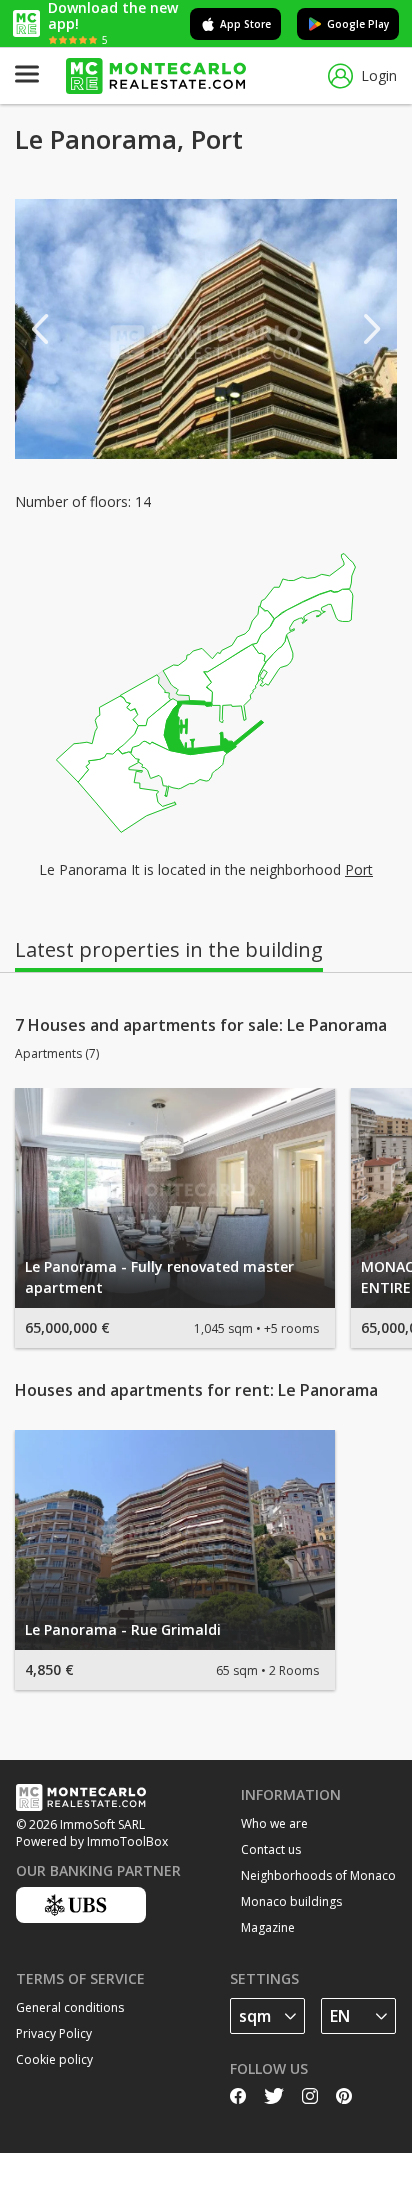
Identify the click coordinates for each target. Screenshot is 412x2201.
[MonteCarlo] (156, 76)
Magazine (268, 1927)
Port (359, 869)
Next (372, 329)
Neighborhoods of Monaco (318, 1875)
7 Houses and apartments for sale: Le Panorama (201, 1025)
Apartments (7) (57, 1053)
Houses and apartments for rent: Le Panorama (196, 1390)
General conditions (70, 2007)
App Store (245, 24)
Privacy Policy (54, 2033)
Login (379, 75)
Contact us (271, 1849)
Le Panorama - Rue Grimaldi (123, 1629)
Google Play (358, 24)
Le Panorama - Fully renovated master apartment (159, 1277)
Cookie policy (54, 2059)
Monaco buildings (291, 1901)
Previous (40, 329)
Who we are (274, 1823)
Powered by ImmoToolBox (92, 1841)
